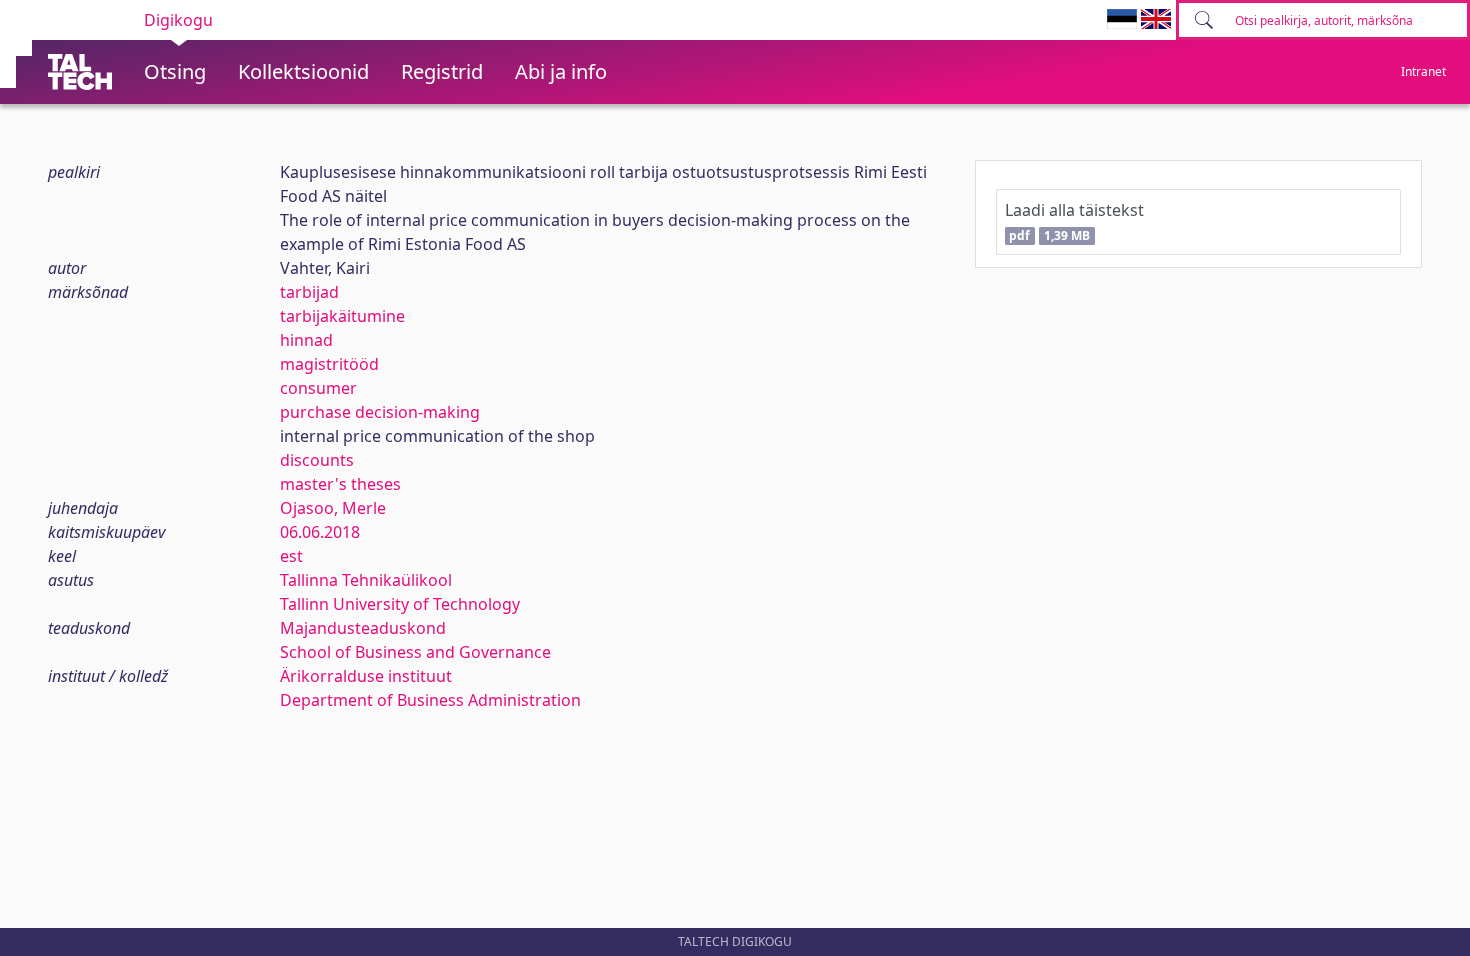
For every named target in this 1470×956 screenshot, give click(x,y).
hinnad (306, 340)
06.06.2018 (320, 532)
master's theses (340, 484)
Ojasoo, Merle (333, 508)
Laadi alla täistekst (1074, 221)
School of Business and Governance (415, 652)
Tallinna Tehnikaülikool (366, 580)
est (291, 556)
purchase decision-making (380, 412)
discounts (317, 460)
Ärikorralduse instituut (366, 676)
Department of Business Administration (430, 700)
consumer (318, 388)
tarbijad (309, 292)
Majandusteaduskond (363, 628)
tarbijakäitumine (342, 316)
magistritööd (329, 364)
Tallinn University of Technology (400, 604)
